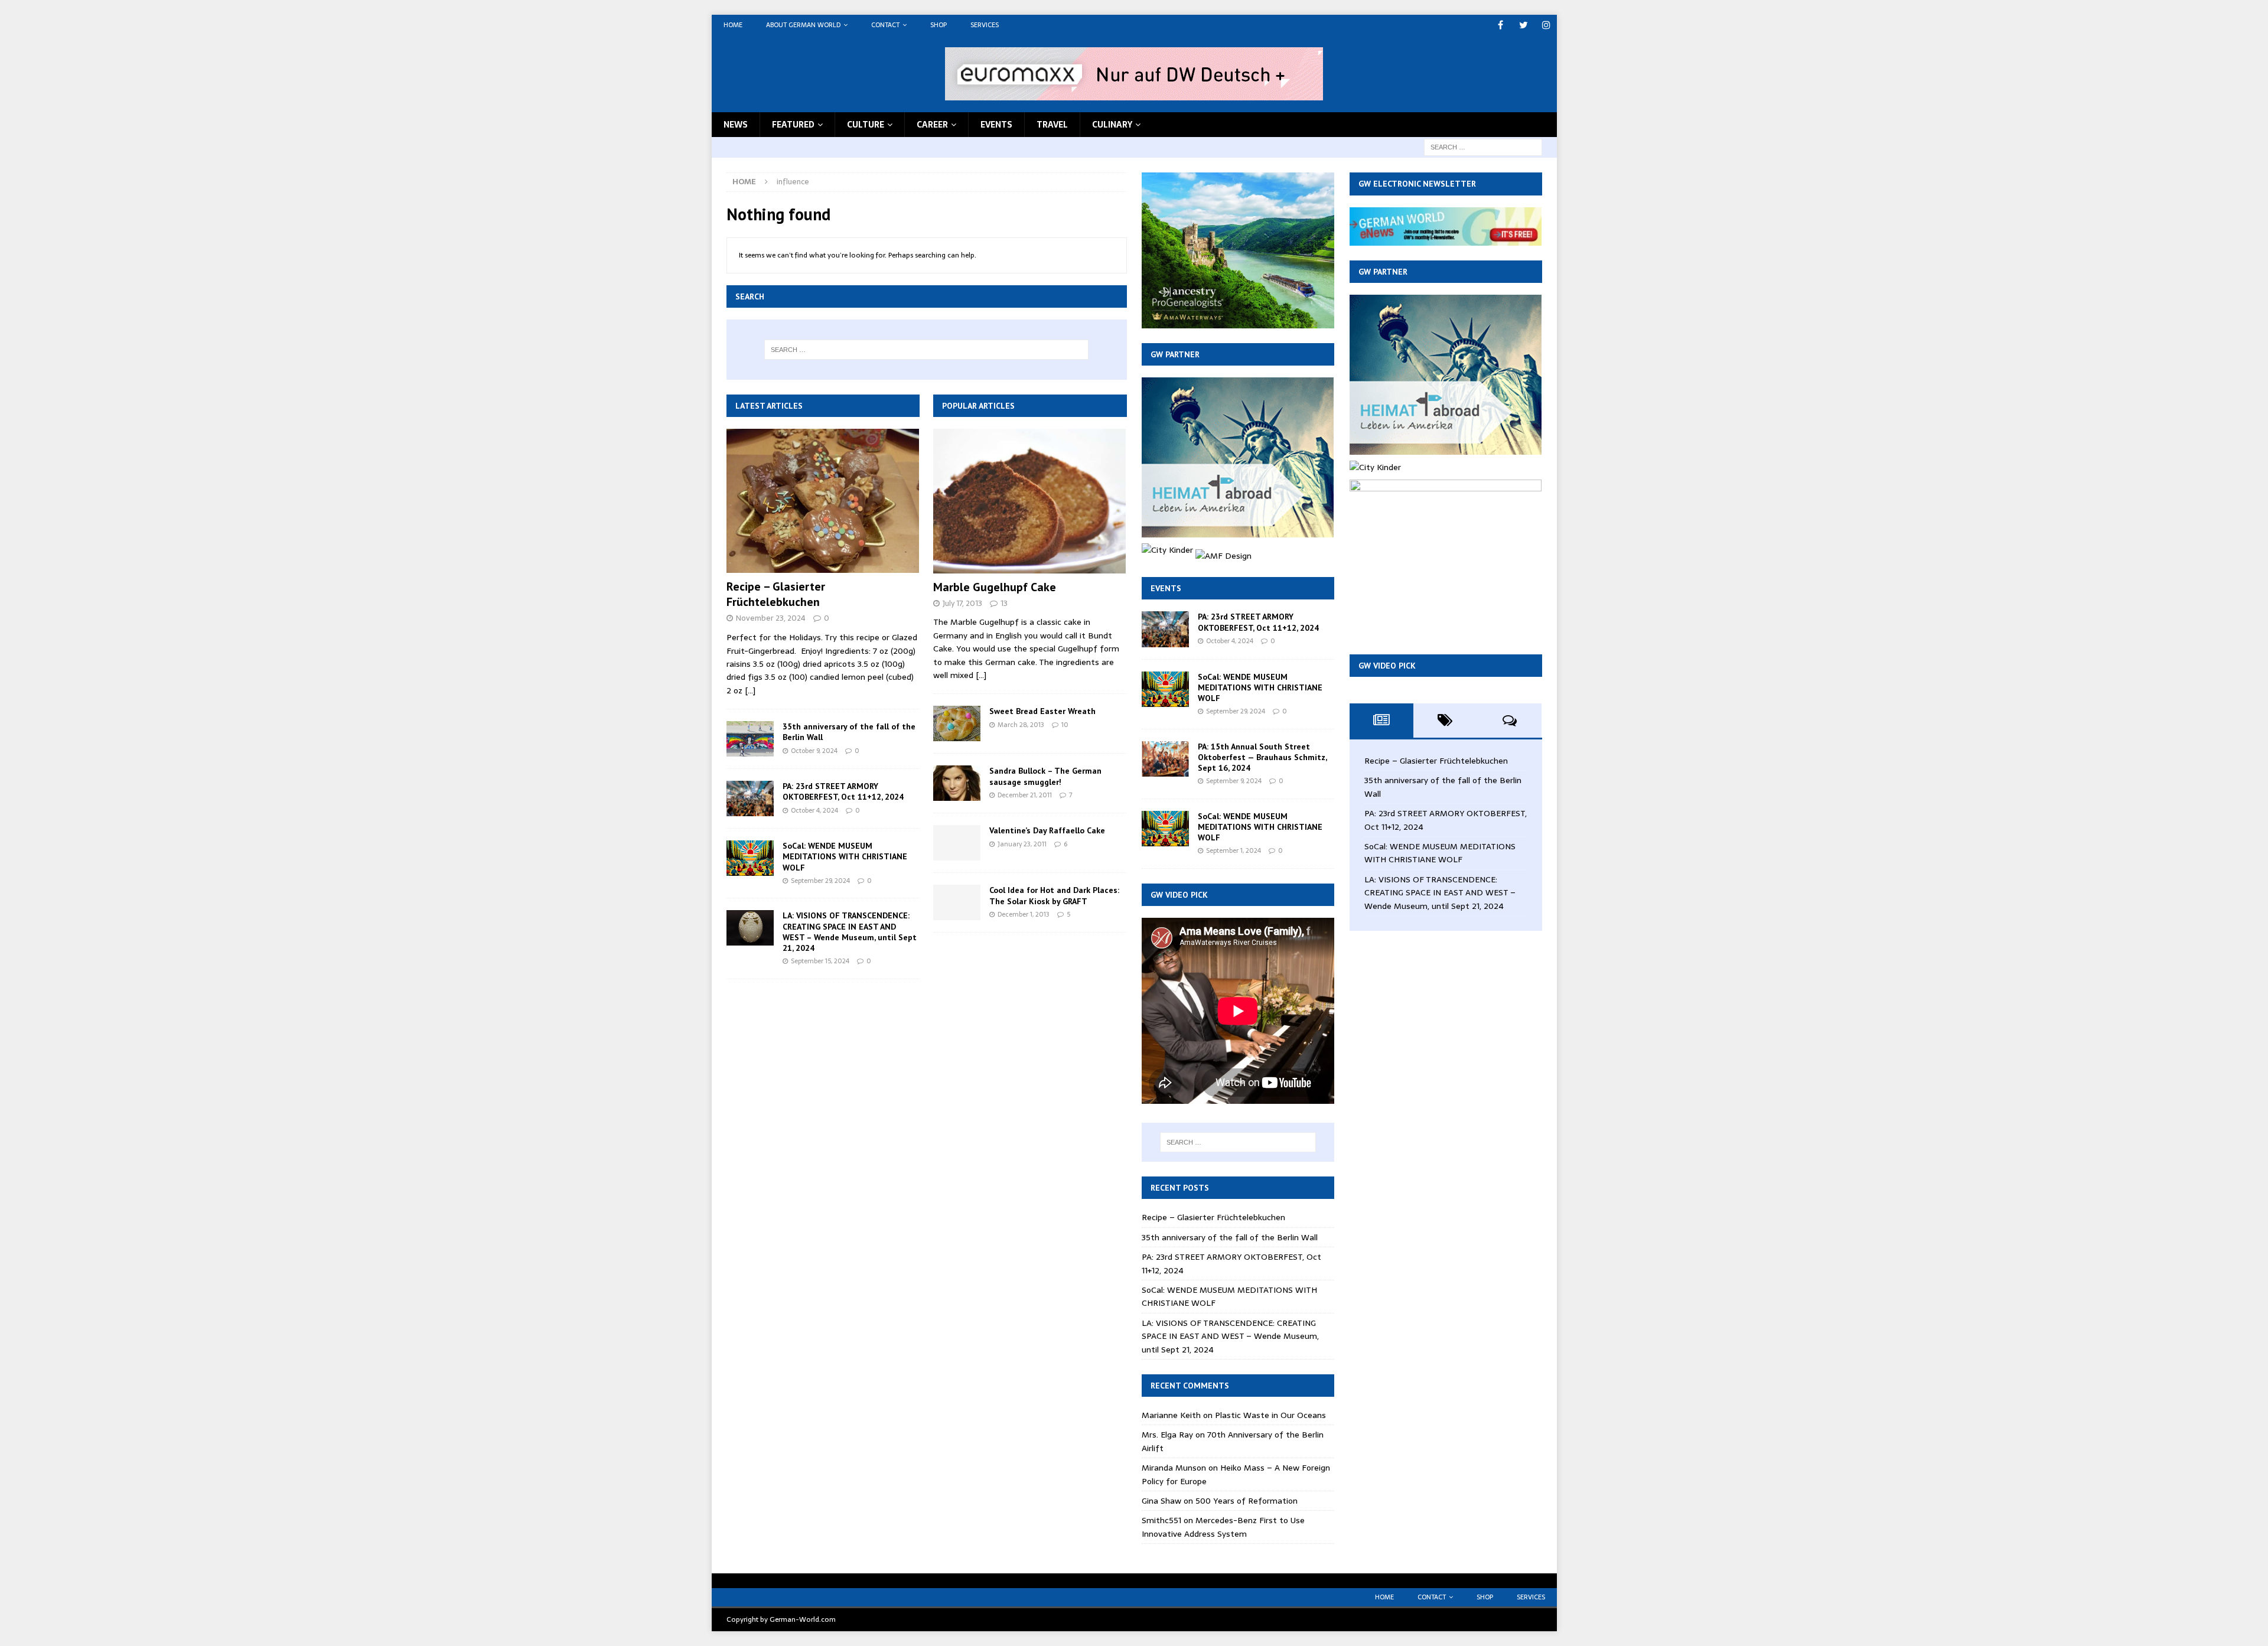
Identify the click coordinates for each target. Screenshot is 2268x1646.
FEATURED (793, 125)
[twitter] (1524, 25)
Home (733, 25)
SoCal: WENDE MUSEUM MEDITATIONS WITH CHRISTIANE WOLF (845, 856)
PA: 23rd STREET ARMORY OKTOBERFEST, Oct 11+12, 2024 (843, 791)
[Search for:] (1483, 146)
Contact (885, 25)
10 (1065, 725)
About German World (803, 25)
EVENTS (996, 125)
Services (985, 25)
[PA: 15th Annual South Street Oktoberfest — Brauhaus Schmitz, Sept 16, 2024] (1165, 759)
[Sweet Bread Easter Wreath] (957, 723)
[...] (750, 690)
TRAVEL (1052, 125)
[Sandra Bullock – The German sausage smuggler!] (957, 783)
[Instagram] (1547, 25)
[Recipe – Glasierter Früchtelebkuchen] (823, 501)
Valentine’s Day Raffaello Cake (1047, 830)
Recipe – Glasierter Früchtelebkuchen (776, 594)
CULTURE (866, 125)
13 (1004, 603)
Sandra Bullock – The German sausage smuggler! (1045, 776)
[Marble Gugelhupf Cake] (1030, 501)
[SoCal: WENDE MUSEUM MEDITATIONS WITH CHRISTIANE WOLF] (750, 858)
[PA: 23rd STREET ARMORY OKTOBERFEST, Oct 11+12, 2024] (750, 798)
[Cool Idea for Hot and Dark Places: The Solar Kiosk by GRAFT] (957, 902)
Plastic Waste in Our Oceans (1270, 1415)
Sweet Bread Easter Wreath (1042, 711)
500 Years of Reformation (1247, 1501)
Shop (939, 25)
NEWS (736, 125)
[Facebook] (1500, 25)
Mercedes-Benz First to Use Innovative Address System (1223, 1527)
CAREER (932, 125)
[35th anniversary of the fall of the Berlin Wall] (750, 739)
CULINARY (1112, 125)
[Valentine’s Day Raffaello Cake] (957, 843)
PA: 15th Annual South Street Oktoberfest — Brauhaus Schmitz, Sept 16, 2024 (1262, 757)
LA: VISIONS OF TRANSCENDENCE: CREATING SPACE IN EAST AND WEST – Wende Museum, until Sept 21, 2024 (850, 932)
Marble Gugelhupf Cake (995, 587)
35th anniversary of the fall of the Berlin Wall (1230, 1237)
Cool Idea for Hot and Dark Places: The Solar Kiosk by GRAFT (1054, 895)
